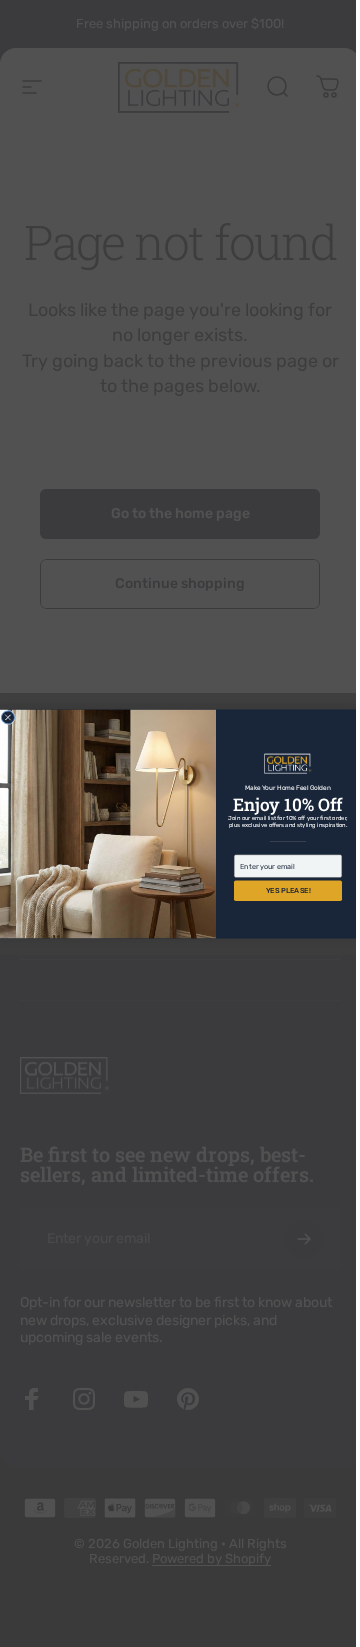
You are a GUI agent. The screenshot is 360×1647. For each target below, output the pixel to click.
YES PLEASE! (280, 890)
